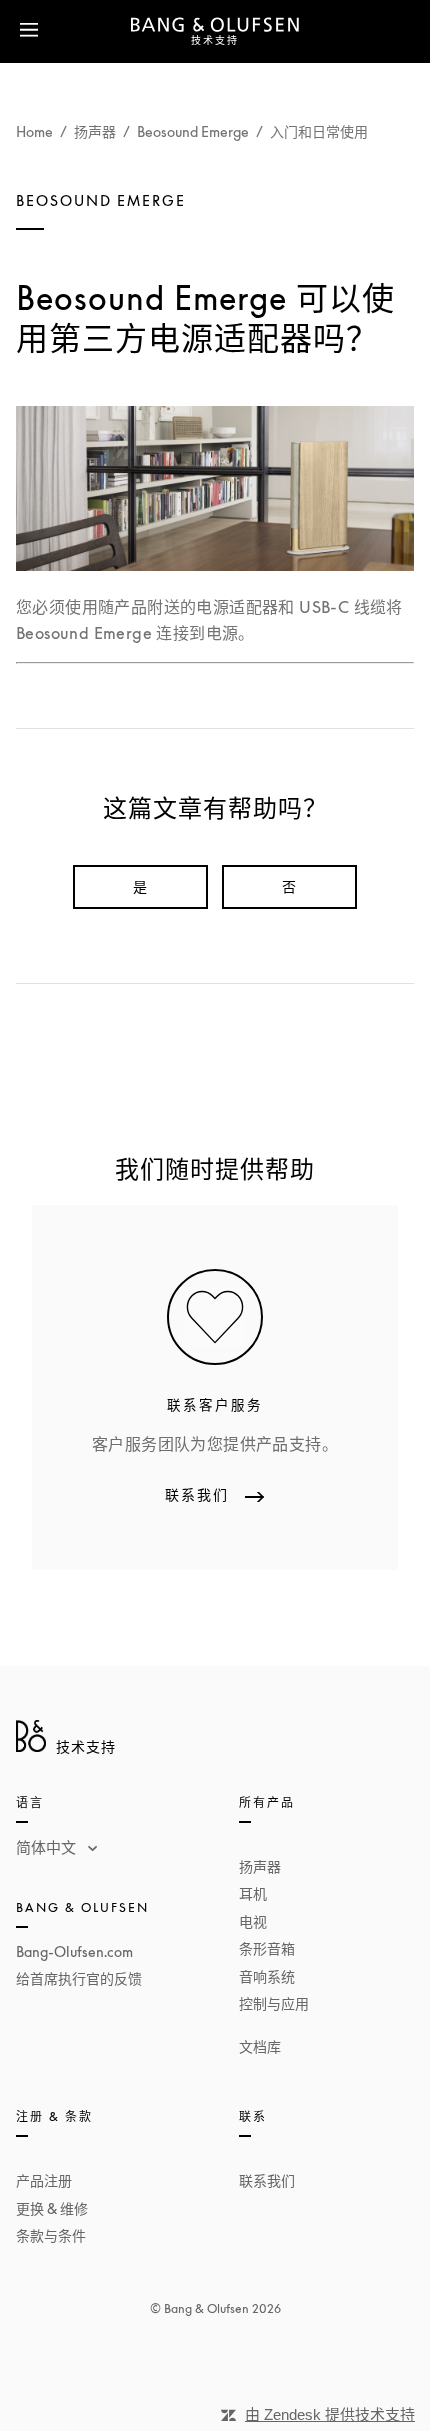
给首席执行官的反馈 (79, 1978)
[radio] (140, 887)
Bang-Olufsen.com (74, 1951)
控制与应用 (274, 2003)
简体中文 (48, 1847)
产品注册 (44, 2180)
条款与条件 (51, 2235)
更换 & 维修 (52, 2208)
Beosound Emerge (193, 131)
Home (34, 131)
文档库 (260, 2046)
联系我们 (267, 2180)
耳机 (253, 1893)
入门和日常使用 (319, 131)
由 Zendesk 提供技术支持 (330, 2414)
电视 (253, 1921)
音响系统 (267, 1976)
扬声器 (95, 131)
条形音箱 (267, 1948)
